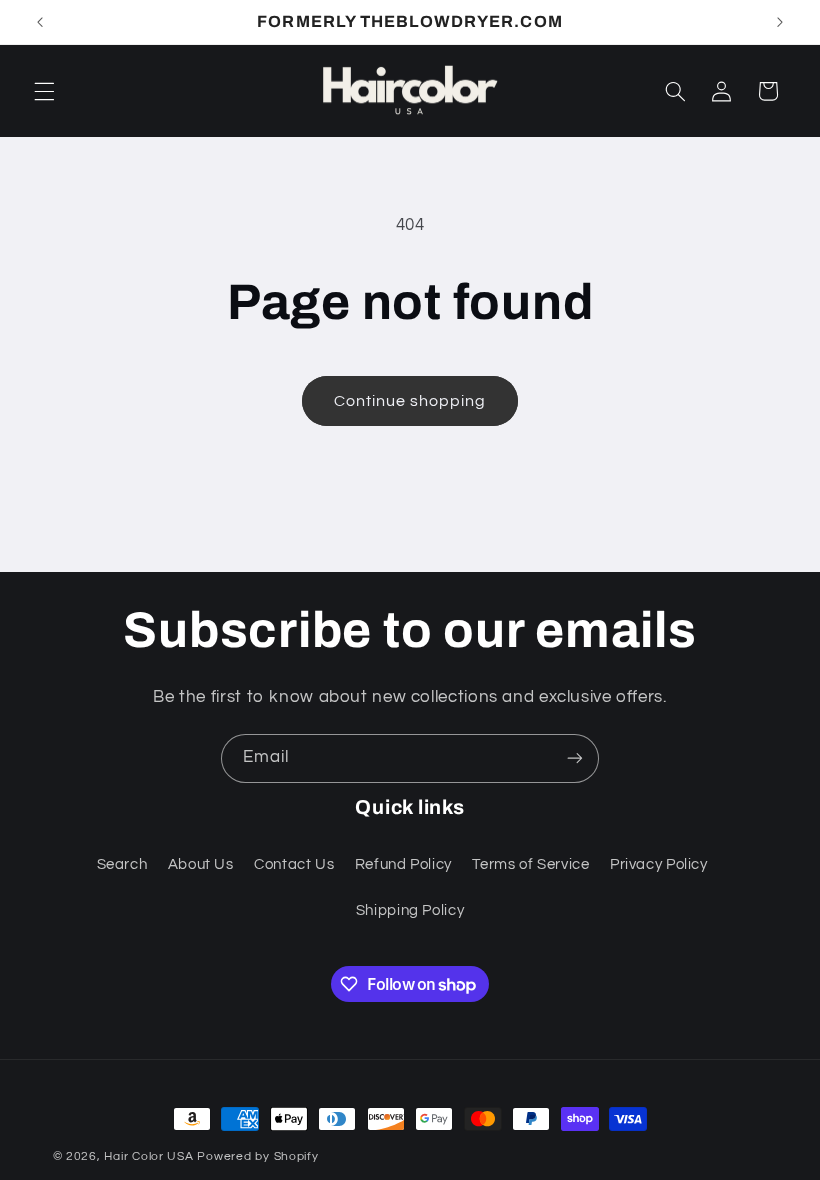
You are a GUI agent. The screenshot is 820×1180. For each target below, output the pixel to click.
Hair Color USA (148, 1156)
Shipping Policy (410, 910)
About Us (201, 864)
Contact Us (294, 864)
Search (122, 864)
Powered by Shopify (257, 1156)
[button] (44, 91)
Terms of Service (530, 864)
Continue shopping (410, 401)
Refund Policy (403, 864)
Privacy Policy (659, 864)
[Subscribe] (575, 758)
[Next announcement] (780, 22)
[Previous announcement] (40, 22)
